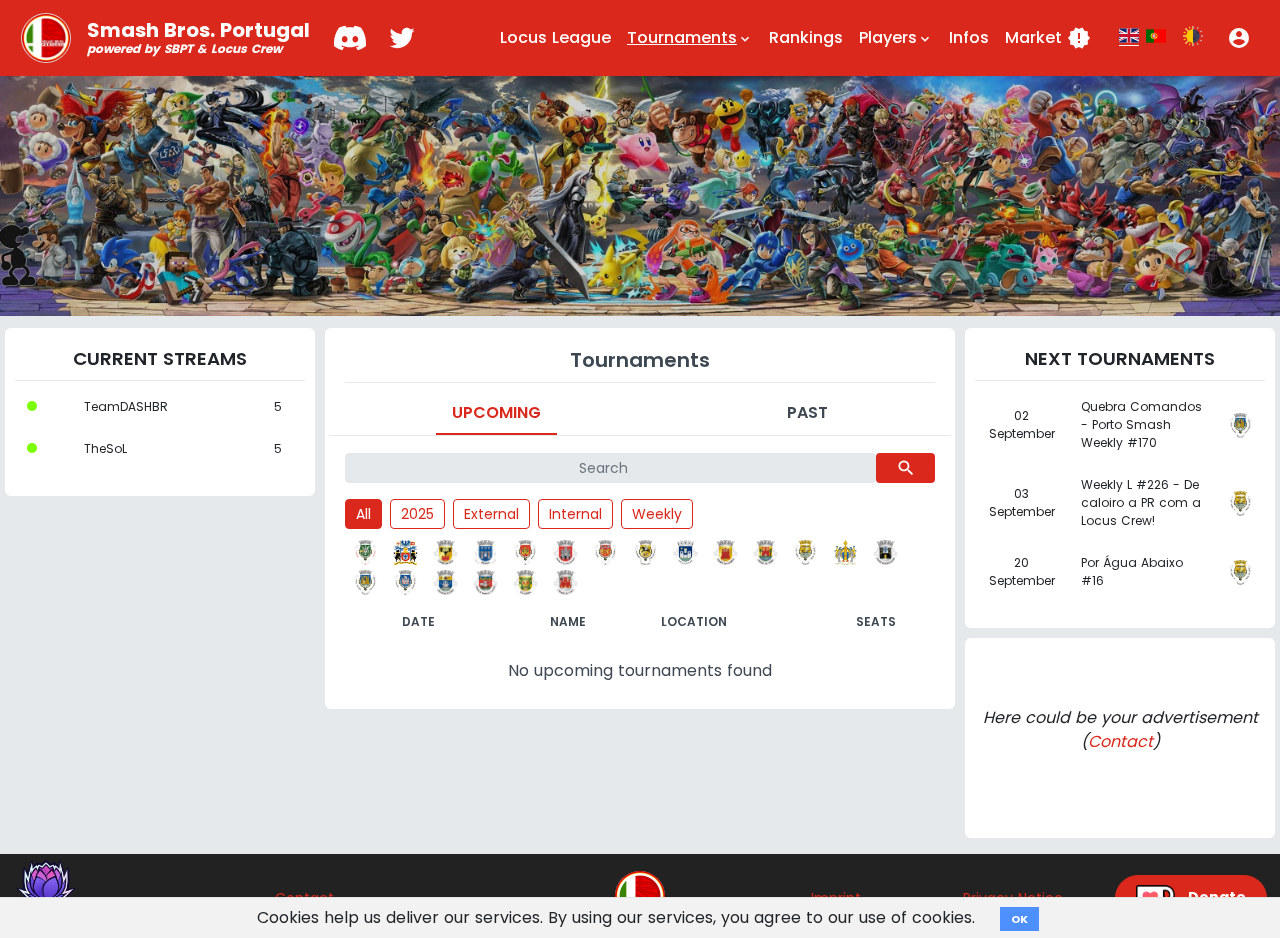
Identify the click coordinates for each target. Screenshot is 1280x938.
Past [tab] (807, 412)
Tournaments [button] (690, 37)
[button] (1239, 38)
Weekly (657, 514)
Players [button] (896, 37)
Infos (969, 37)
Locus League (555, 37)
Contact (1120, 741)
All (363, 514)
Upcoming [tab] (496, 412)
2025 (417, 514)
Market (1048, 38)
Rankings (806, 37)
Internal (575, 514)
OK (1019, 919)
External (491, 514)
